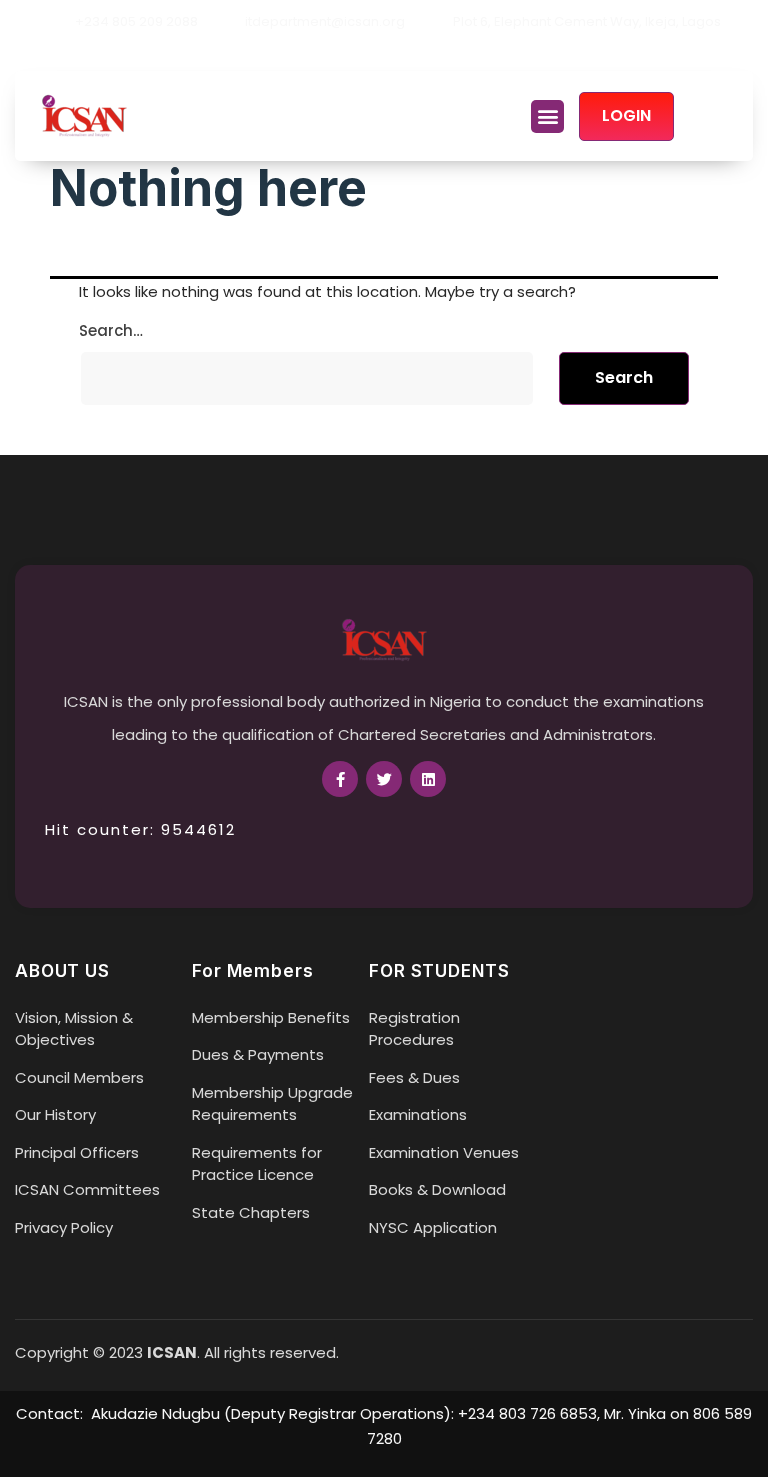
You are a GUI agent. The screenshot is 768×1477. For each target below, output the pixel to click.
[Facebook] (350, 53)
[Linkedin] (418, 53)
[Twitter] (384, 53)
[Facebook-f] (340, 779)
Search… (111, 330)
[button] (547, 116)
